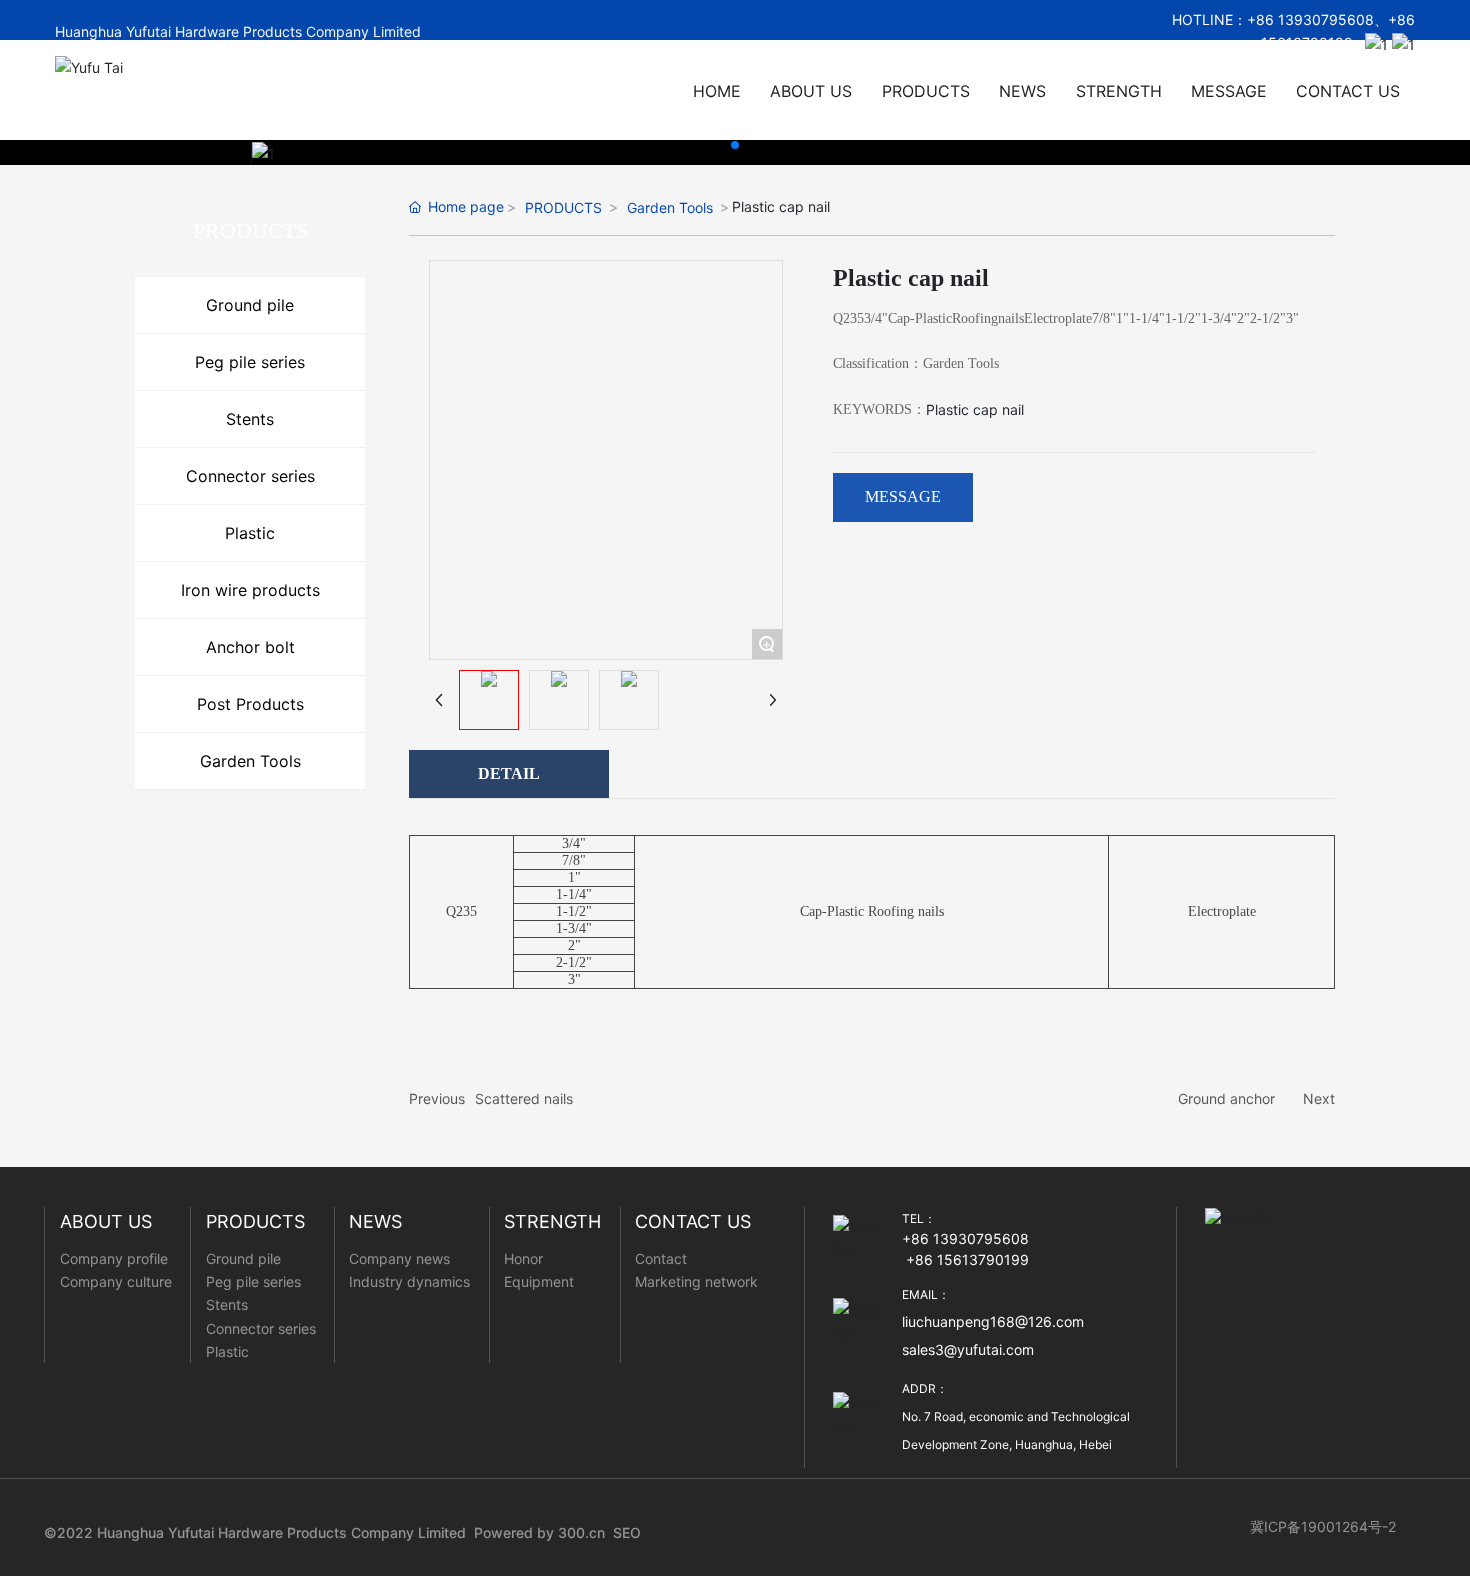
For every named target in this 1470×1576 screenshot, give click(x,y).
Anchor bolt (250, 647)
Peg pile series (250, 362)
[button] (735, 145)
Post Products (250, 704)
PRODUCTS (563, 207)
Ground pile (250, 305)
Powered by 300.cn (539, 1532)
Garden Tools (250, 761)
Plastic (250, 533)
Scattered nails (524, 1098)
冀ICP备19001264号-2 (1323, 1526)
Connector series (250, 476)
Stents (250, 419)
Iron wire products (250, 590)
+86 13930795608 (1310, 19)
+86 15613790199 (967, 1259)
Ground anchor (1226, 1098)
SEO (627, 1532)
